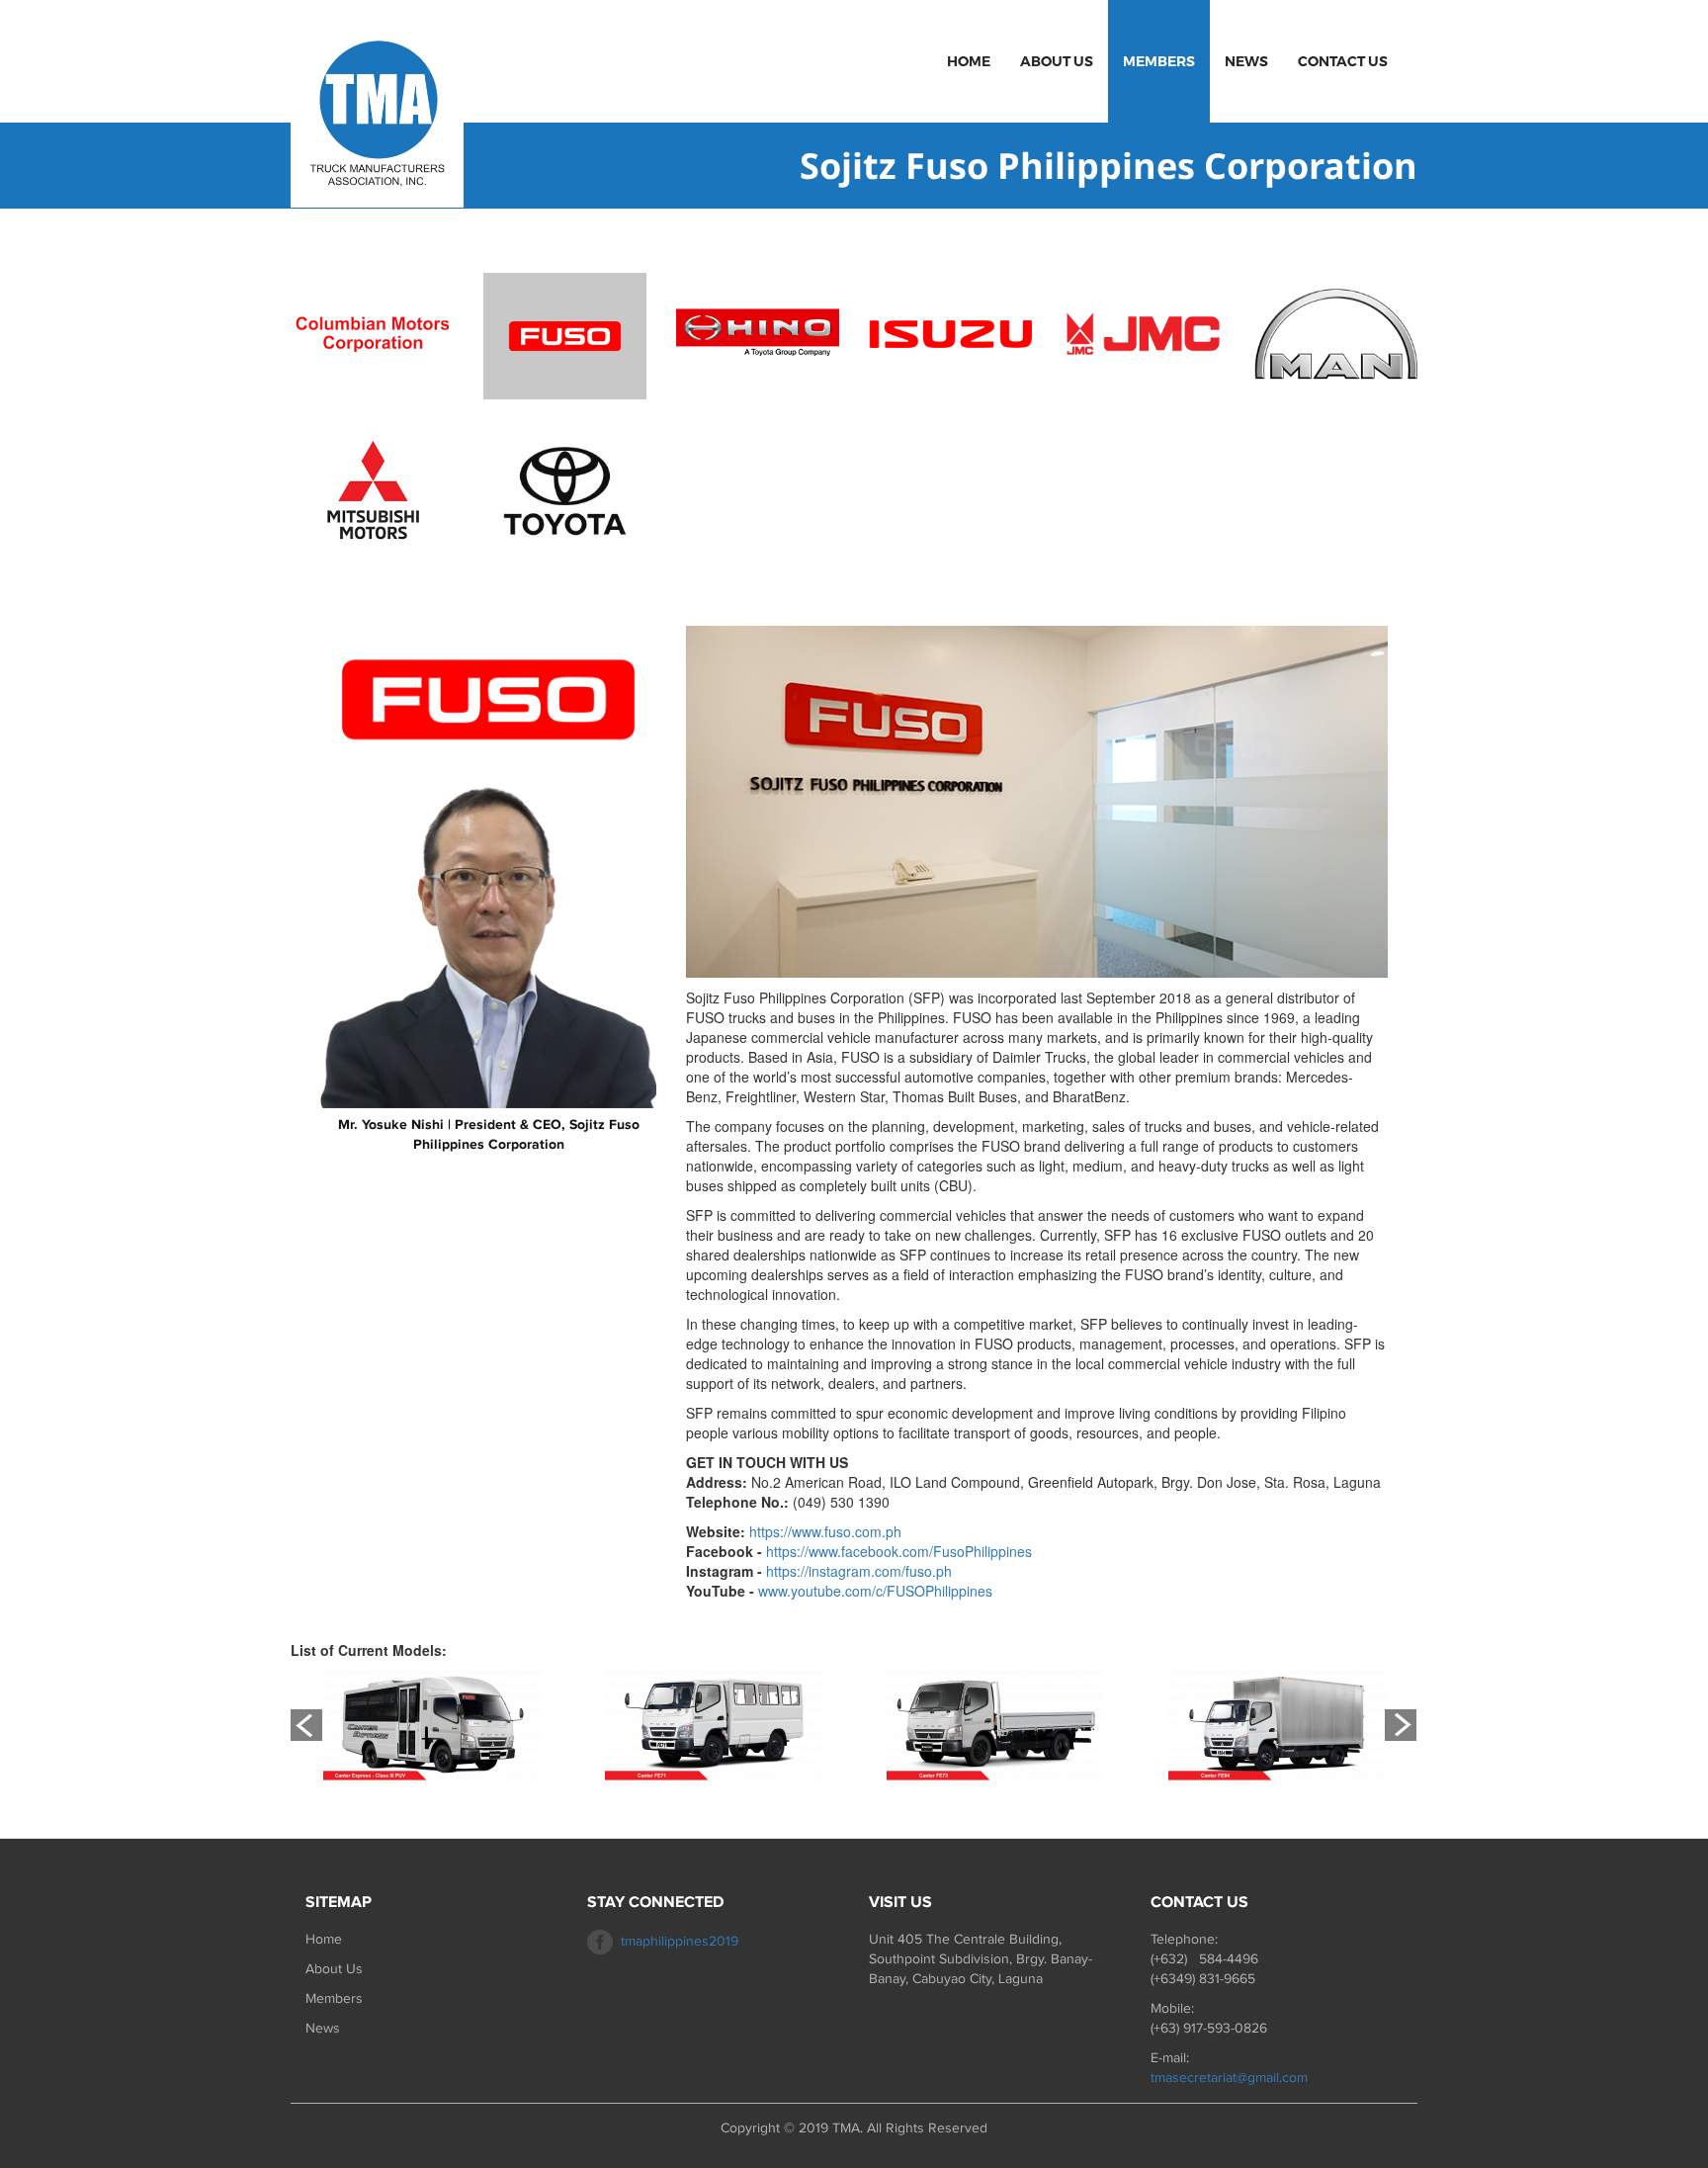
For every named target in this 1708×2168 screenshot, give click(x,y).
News (1246, 61)
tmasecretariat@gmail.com (1229, 2078)
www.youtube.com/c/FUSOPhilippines (875, 1591)
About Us (1057, 61)
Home (969, 61)
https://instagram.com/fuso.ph (859, 1571)
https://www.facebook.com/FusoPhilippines (899, 1551)
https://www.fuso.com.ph (825, 1531)
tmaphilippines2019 (680, 1941)
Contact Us (1343, 61)
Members (1159, 61)
